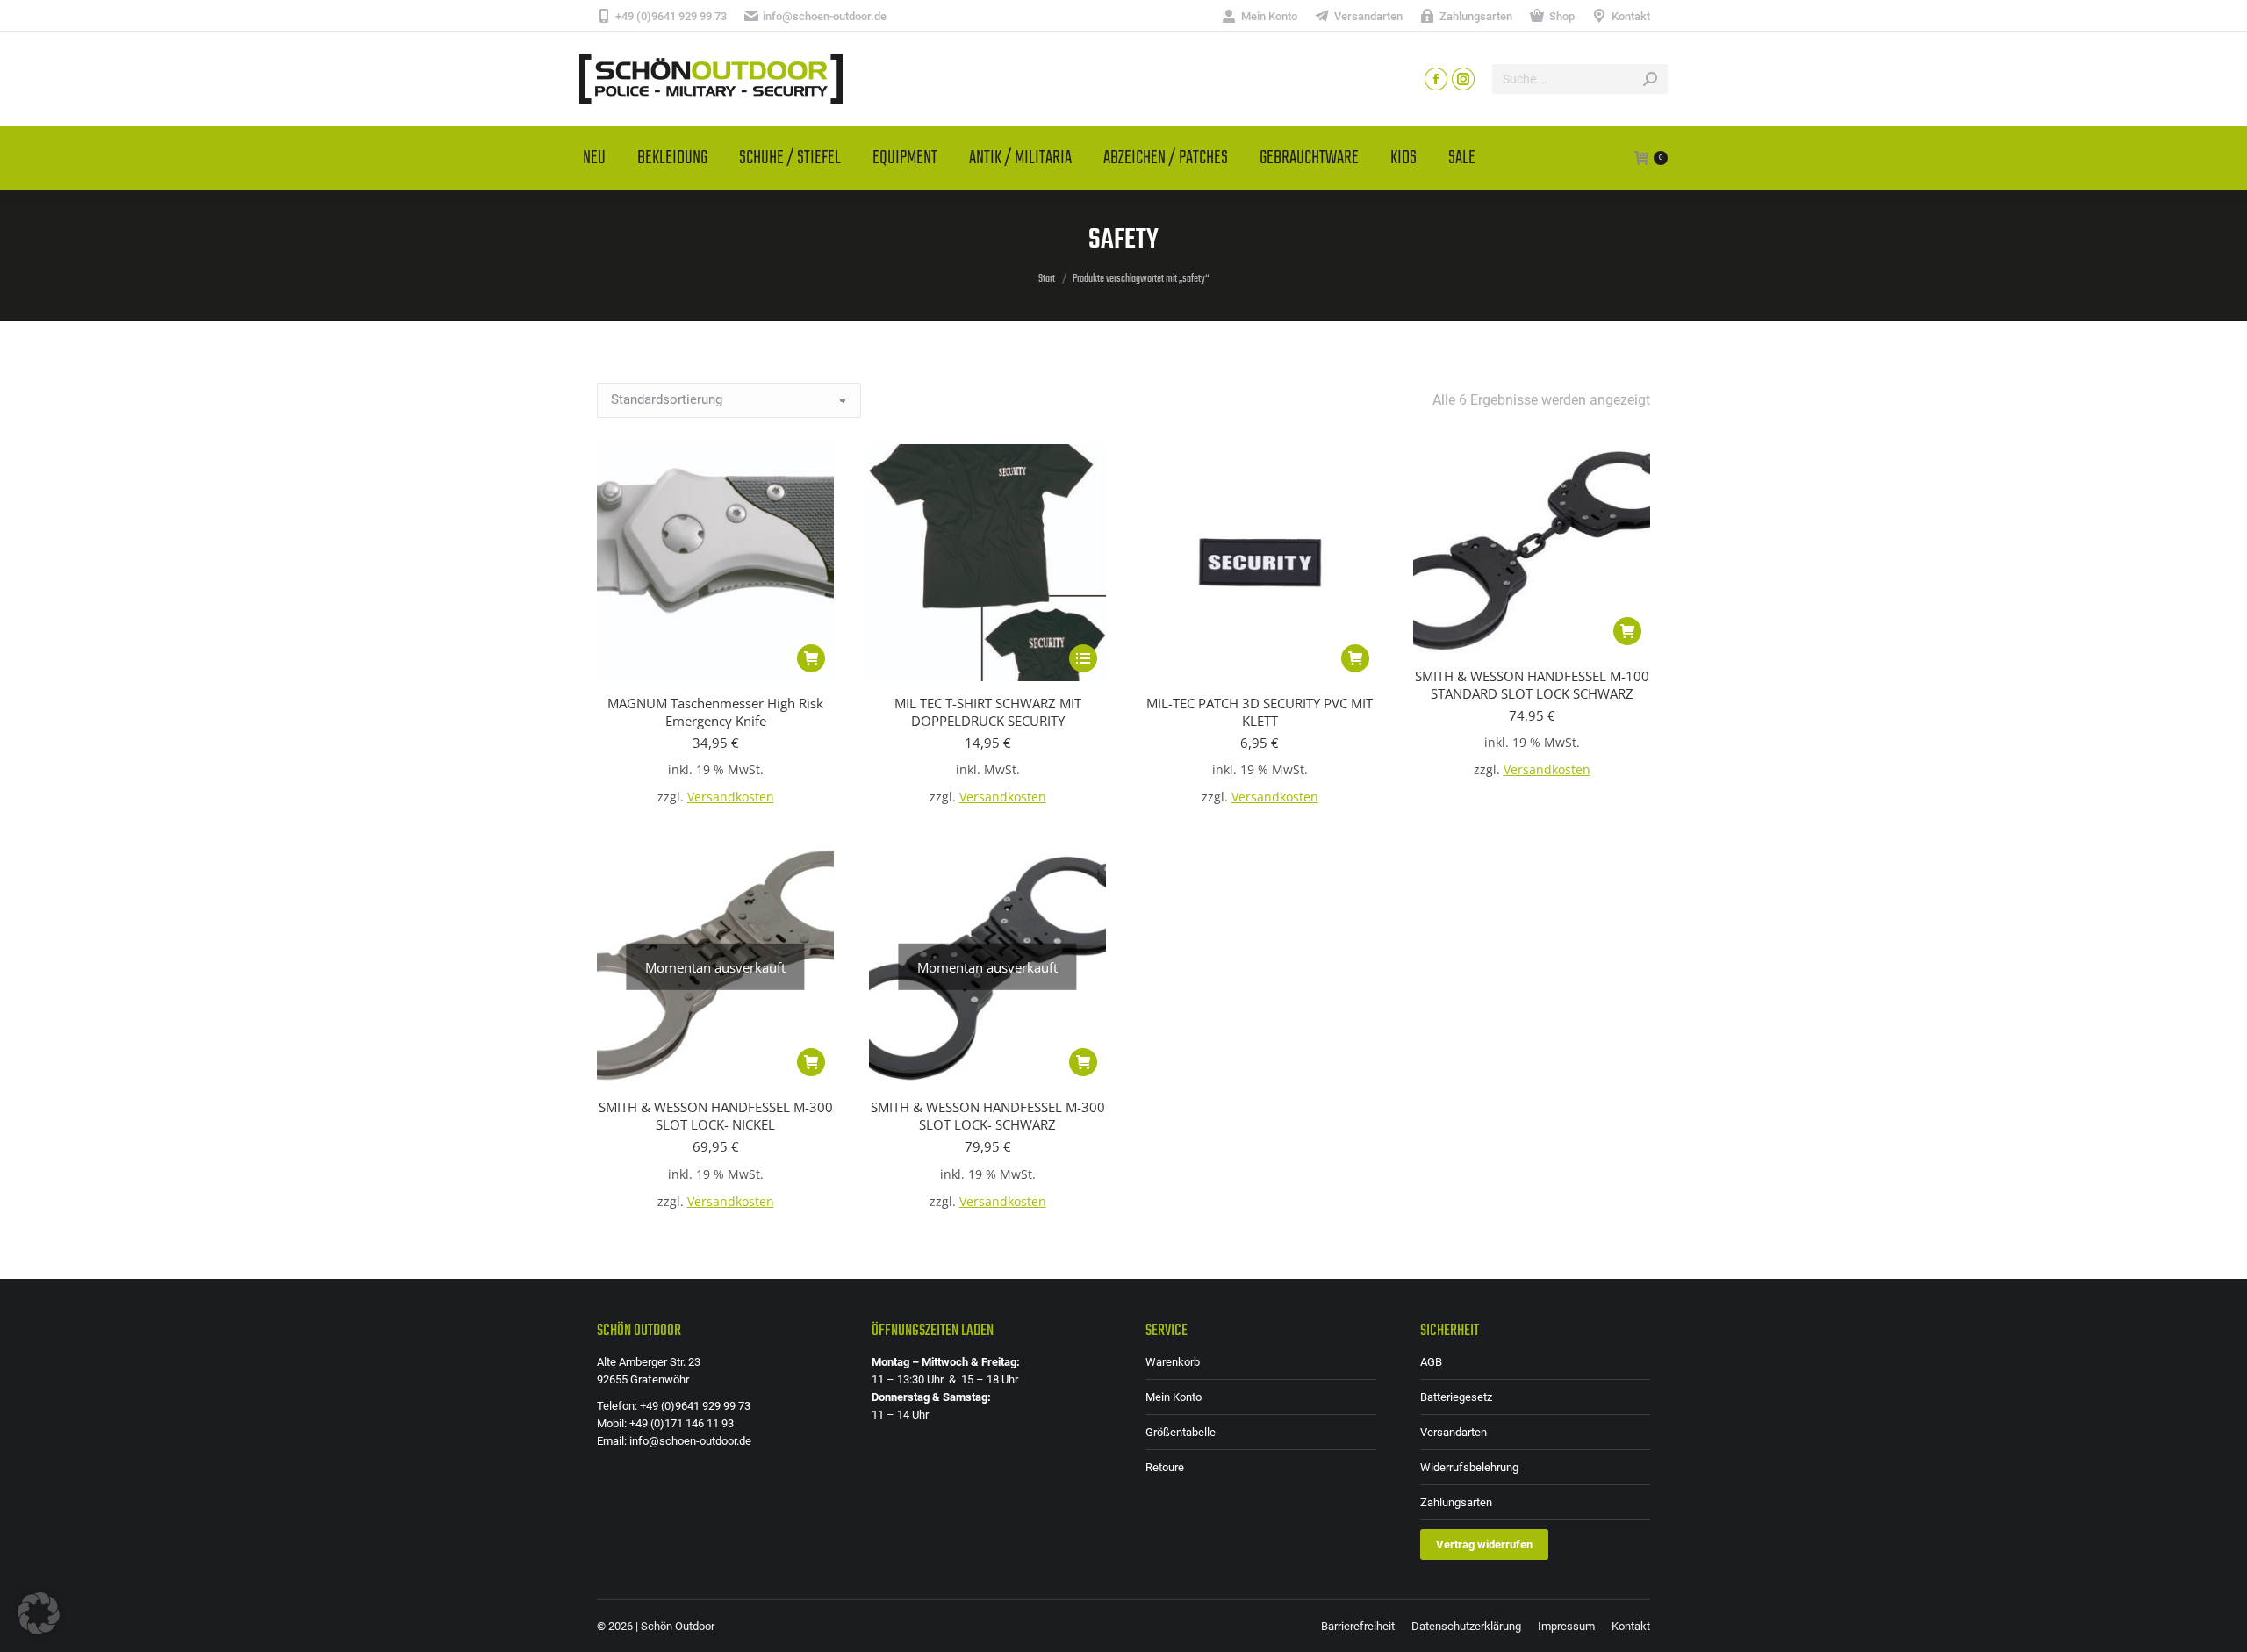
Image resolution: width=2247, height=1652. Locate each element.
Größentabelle (1181, 1432)
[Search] (1650, 79)
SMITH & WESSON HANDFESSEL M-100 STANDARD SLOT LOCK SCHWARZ (1532, 685)
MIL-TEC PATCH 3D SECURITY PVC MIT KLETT (1260, 712)
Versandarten (1454, 1432)
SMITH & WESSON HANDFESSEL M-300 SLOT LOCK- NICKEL (716, 1116)
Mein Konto (1174, 1397)
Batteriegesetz (1456, 1397)
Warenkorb (1173, 1362)
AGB (1431, 1362)
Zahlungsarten (1456, 1502)
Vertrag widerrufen (1484, 1544)
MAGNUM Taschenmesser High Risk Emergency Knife (715, 712)
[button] (811, 658)
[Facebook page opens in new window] (1436, 79)
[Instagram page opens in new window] (1463, 79)
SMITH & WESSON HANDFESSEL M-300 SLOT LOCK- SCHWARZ (988, 1116)
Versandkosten (731, 797)
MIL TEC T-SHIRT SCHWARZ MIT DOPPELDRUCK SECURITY (988, 712)
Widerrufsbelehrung (1469, 1467)
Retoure (1165, 1467)
